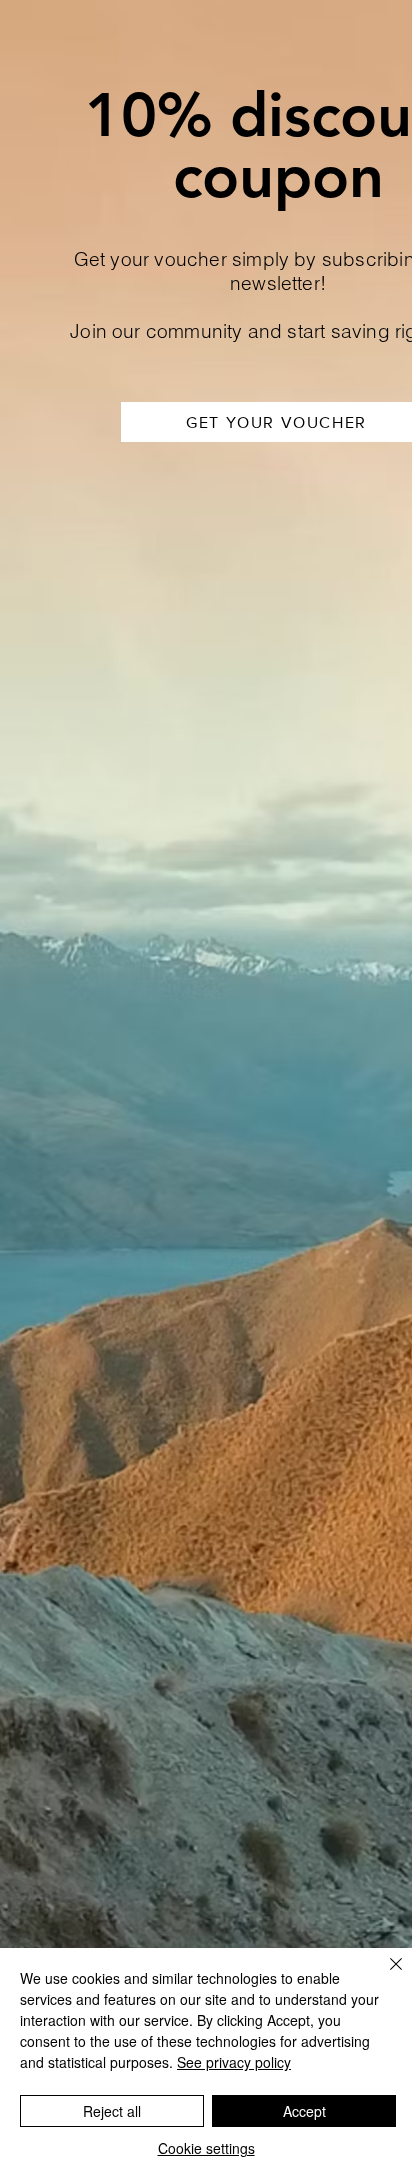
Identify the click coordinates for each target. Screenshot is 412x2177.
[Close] (384, 1976)
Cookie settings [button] (206, 2148)
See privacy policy (234, 2062)
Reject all (112, 2111)
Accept (304, 2111)
